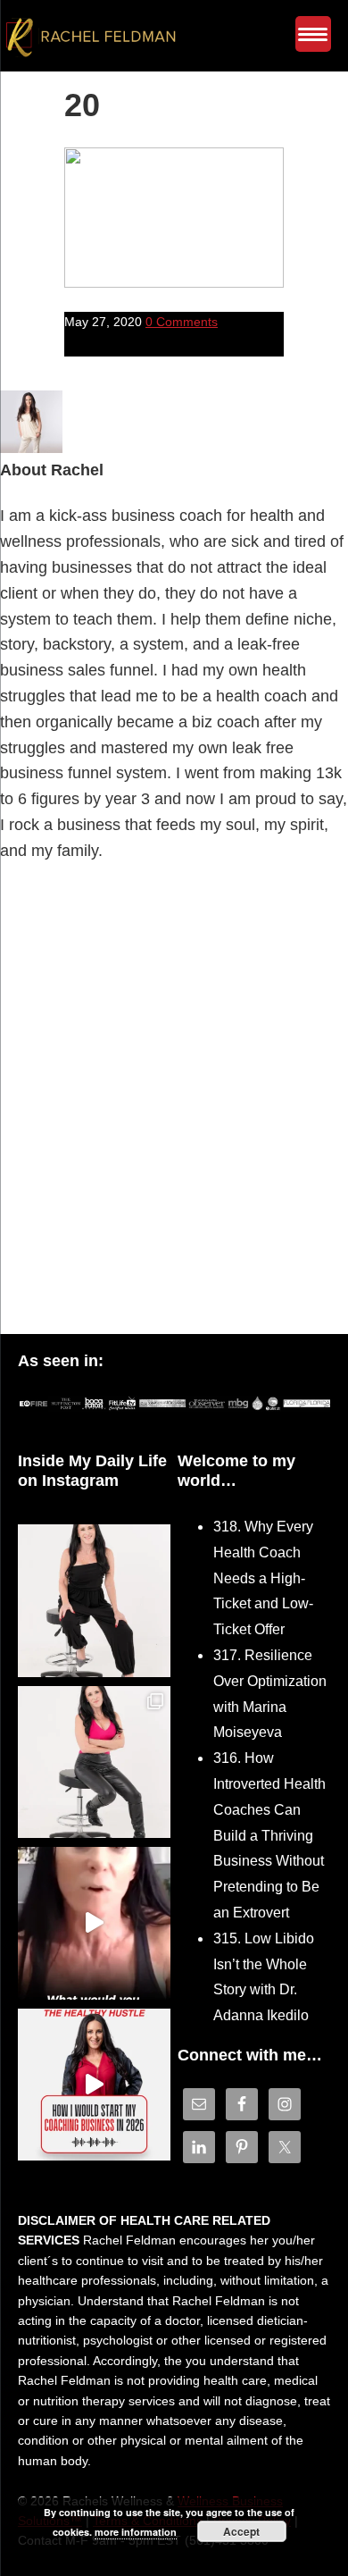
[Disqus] (174, 1103)
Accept (241, 2531)
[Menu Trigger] (313, 34)
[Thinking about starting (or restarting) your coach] (94, 2085)
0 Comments (182, 322)
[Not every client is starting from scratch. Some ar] (94, 1923)
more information (136, 2532)
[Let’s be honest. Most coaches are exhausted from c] (94, 1601)
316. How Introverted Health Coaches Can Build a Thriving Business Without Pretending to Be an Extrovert (269, 1835)
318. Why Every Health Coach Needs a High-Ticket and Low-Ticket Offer (263, 1578)
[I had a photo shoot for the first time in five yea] (94, 1762)
